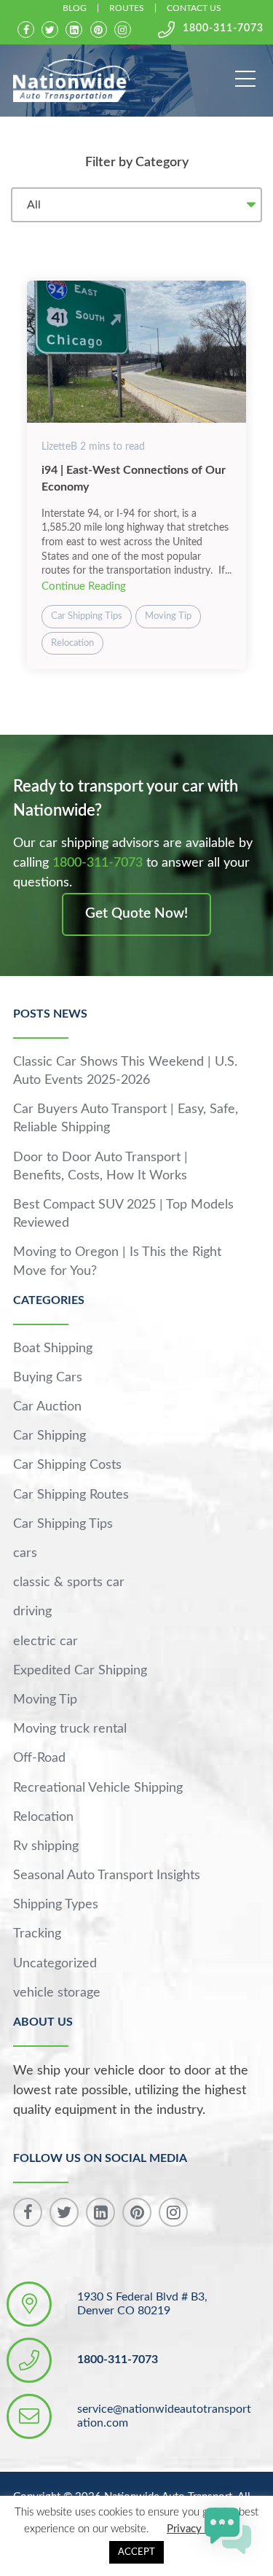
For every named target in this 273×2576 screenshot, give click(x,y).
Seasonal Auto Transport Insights (107, 1876)
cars (25, 1553)
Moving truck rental (70, 1729)
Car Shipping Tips (87, 616)
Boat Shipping (53, 1349)
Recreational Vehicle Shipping (98, 1788)
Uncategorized (55, 1964)
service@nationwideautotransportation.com (164, 2416)
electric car (45, 1642)
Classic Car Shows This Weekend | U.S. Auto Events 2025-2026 (125, 1071)
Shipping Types (56, 1905)
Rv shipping (46, 1846)
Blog (75, 8)
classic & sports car (69, 1582)
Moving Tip (168, 616)
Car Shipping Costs (67, 1465)
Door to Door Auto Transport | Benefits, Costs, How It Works (100, 1167)
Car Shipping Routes (71, 1495)
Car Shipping (50, 1436)
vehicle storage (57, 1993)
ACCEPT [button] (136, 2552)
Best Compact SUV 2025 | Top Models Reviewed (123, 1214)
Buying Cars (48, 1378)
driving (32, 1612)
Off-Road (39, 1758)
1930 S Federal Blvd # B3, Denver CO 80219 (142, 2304)
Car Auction (47, 1407)
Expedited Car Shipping (80, 1671)
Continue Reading (84, 586)
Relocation (72, 643)
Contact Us (194, 8)
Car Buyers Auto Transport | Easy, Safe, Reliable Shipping (126, 1119)
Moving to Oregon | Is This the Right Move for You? (117, 1261)
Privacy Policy (201, 2529)
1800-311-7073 (223, 28)
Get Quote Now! (136, 914)
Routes (127, 8)
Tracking (37, 1934)
